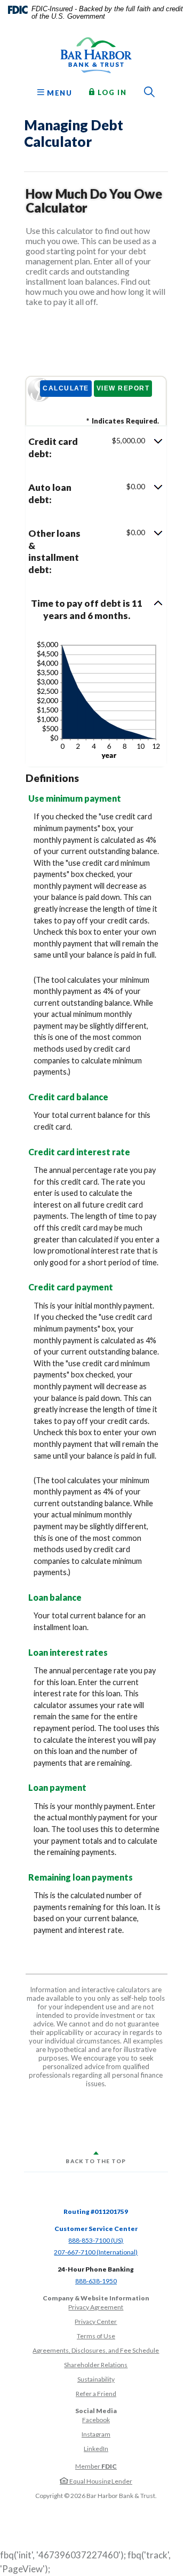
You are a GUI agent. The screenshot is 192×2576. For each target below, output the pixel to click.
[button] (96, 448)
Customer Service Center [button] (96, 2229)
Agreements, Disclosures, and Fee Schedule (96, 2350)
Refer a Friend (96, 2394)
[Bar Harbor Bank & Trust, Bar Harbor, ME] (96, 55)
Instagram (96, 2434)
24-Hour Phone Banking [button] (96, 2269)
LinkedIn (96, 2449)
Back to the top (96, 2161)
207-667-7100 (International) (96, 2252)
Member (96, 2466)
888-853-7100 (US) (96, 2240)
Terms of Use (96, 2336)
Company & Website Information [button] (96, 2298)
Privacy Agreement (96, 2307)
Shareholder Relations (96, 2365)
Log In (111, 92)
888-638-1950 (96, 2281)
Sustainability (96, 2379)
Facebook (96, 2420)
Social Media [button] (96, 2411)
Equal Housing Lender (100, 2481)
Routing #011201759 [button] (96, 2211)
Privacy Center (96, 2321)
